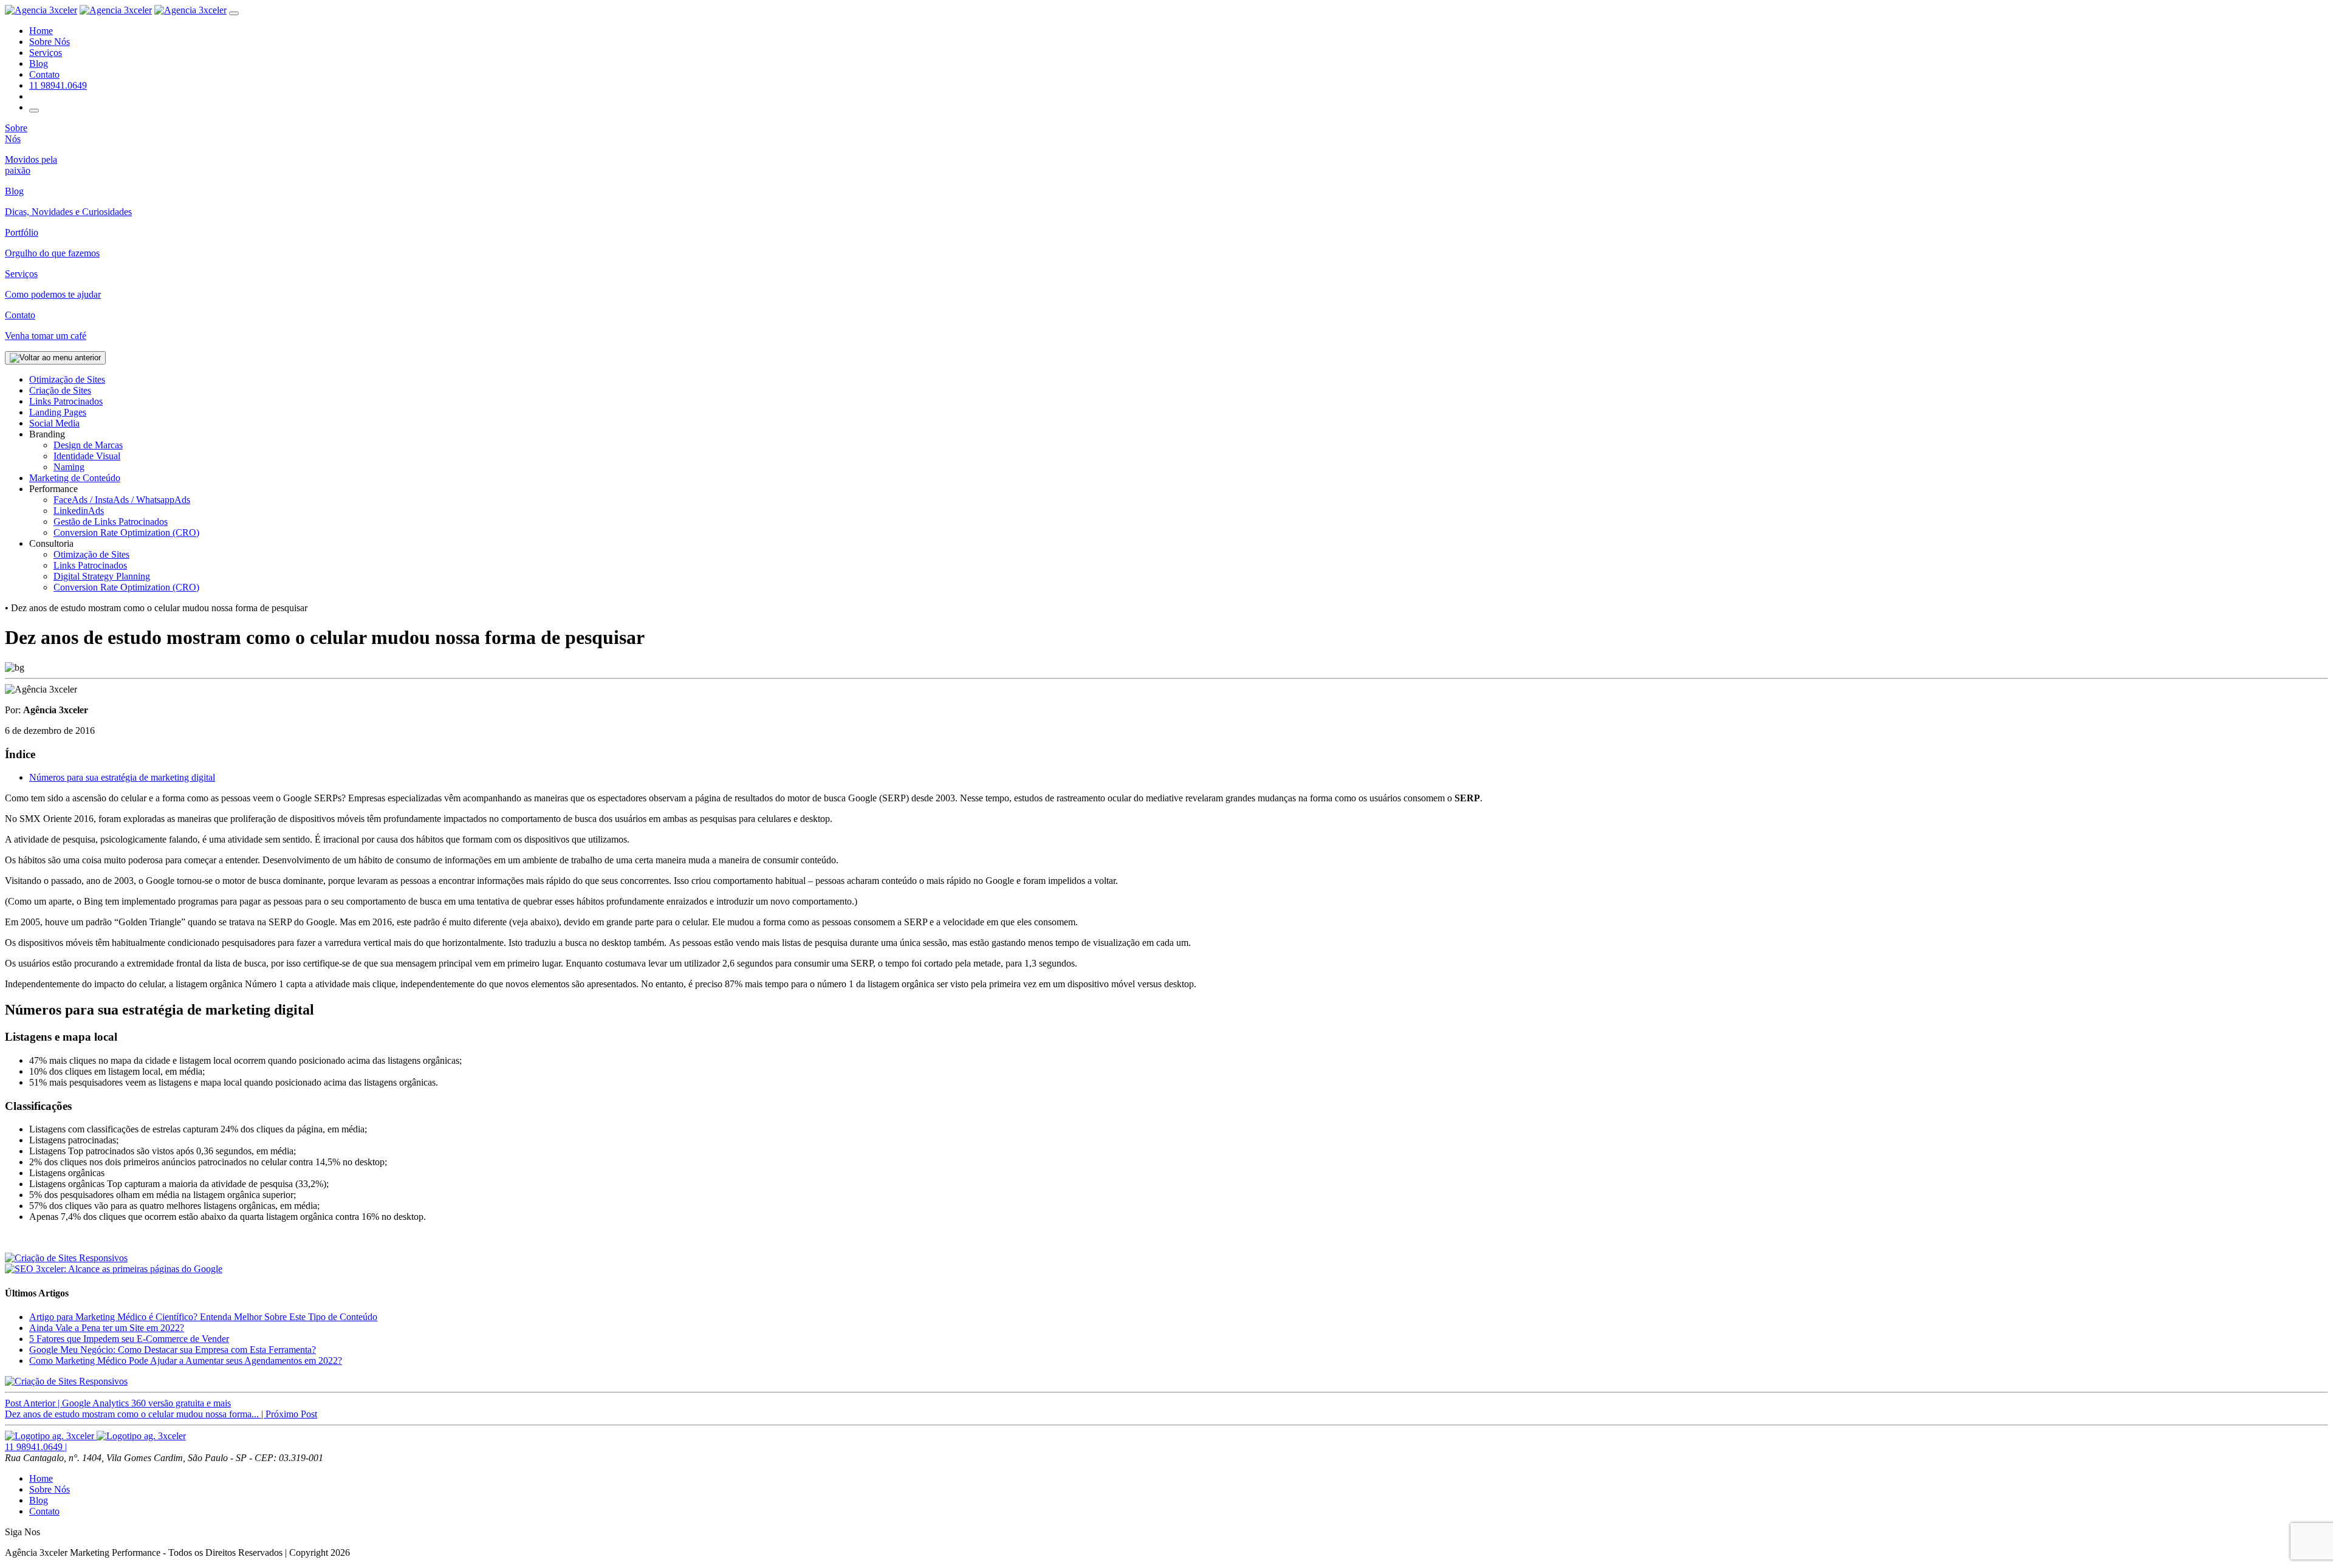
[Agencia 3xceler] (41, 10)
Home (41, 31)
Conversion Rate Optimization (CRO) (126, 532)
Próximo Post (161, 1414)
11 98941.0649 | (36, 1447)
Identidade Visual (87, 456)
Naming (69, 467)
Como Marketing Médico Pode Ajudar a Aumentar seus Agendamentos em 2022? (186, 1361)
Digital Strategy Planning (102, 576)
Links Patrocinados (66, 401)
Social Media (54, 423)
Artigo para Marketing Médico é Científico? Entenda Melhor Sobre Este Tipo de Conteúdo (203, 1317)
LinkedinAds (79, 511)
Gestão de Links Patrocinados (111, 522)
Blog (39, 63)
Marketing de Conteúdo (75, 478)
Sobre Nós (50, 42)
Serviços (46, 53)
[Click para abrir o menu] (34, 111)
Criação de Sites (60, 390)
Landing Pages (58, 412)
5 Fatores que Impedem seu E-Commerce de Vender (129, 1339)
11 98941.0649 (58, 85)
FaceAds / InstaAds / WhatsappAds (122, 500)
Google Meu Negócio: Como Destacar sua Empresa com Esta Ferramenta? (173, 1350)
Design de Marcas (88, 445)
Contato (44, 74)
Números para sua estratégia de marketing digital (122, 777)
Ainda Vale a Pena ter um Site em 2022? (107, 1328)
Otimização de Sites (67, 379)
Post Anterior (118, 1403)
